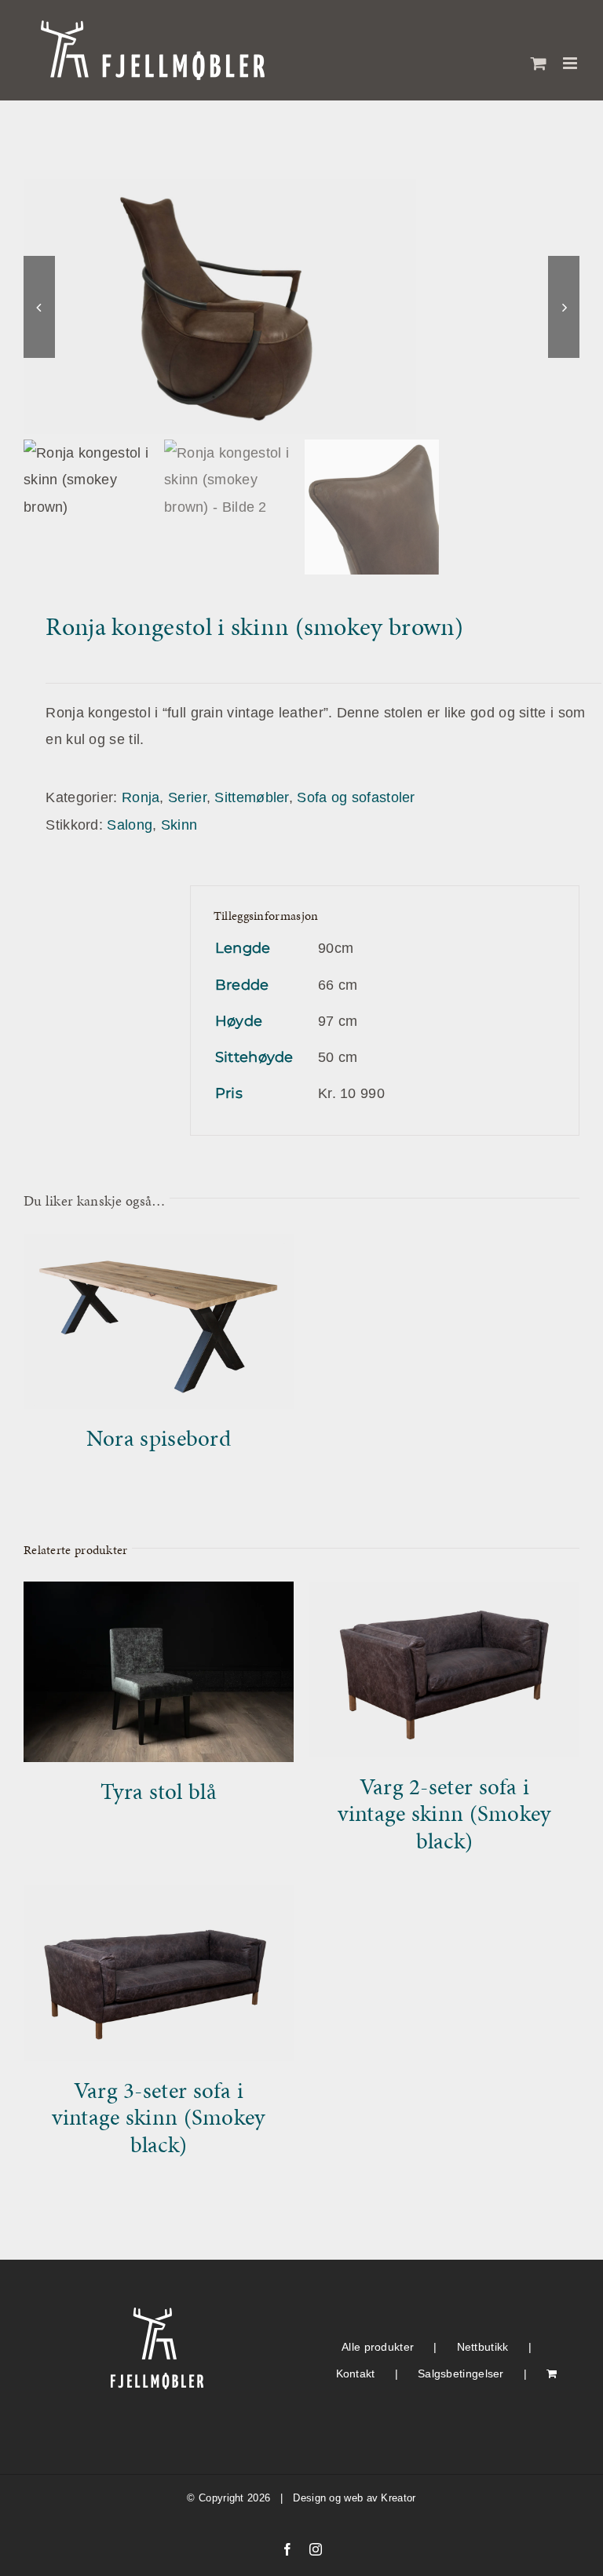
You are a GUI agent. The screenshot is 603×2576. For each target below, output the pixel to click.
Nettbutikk (483, 2347)
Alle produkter (378, 2347)
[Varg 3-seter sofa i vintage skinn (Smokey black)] (159, 1899)
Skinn (179, 825)
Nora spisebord (159, 1438)
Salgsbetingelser (461, 2373)
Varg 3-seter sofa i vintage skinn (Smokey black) (158, 2117)
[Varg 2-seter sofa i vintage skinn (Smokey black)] (444, 1595)
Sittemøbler (251, 797)
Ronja (141, 797)
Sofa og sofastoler (356, 797)
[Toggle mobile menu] (571, 63)
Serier (187, 797)
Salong (130, 825)
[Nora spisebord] (159, 1247)
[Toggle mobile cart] (539, 63)
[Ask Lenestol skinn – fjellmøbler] (301, 306)
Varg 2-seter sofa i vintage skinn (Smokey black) (444, 1813)
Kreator (398, 2498)
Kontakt (356, 2373)
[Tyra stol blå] (159, 1595)
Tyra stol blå (159, 1791)
